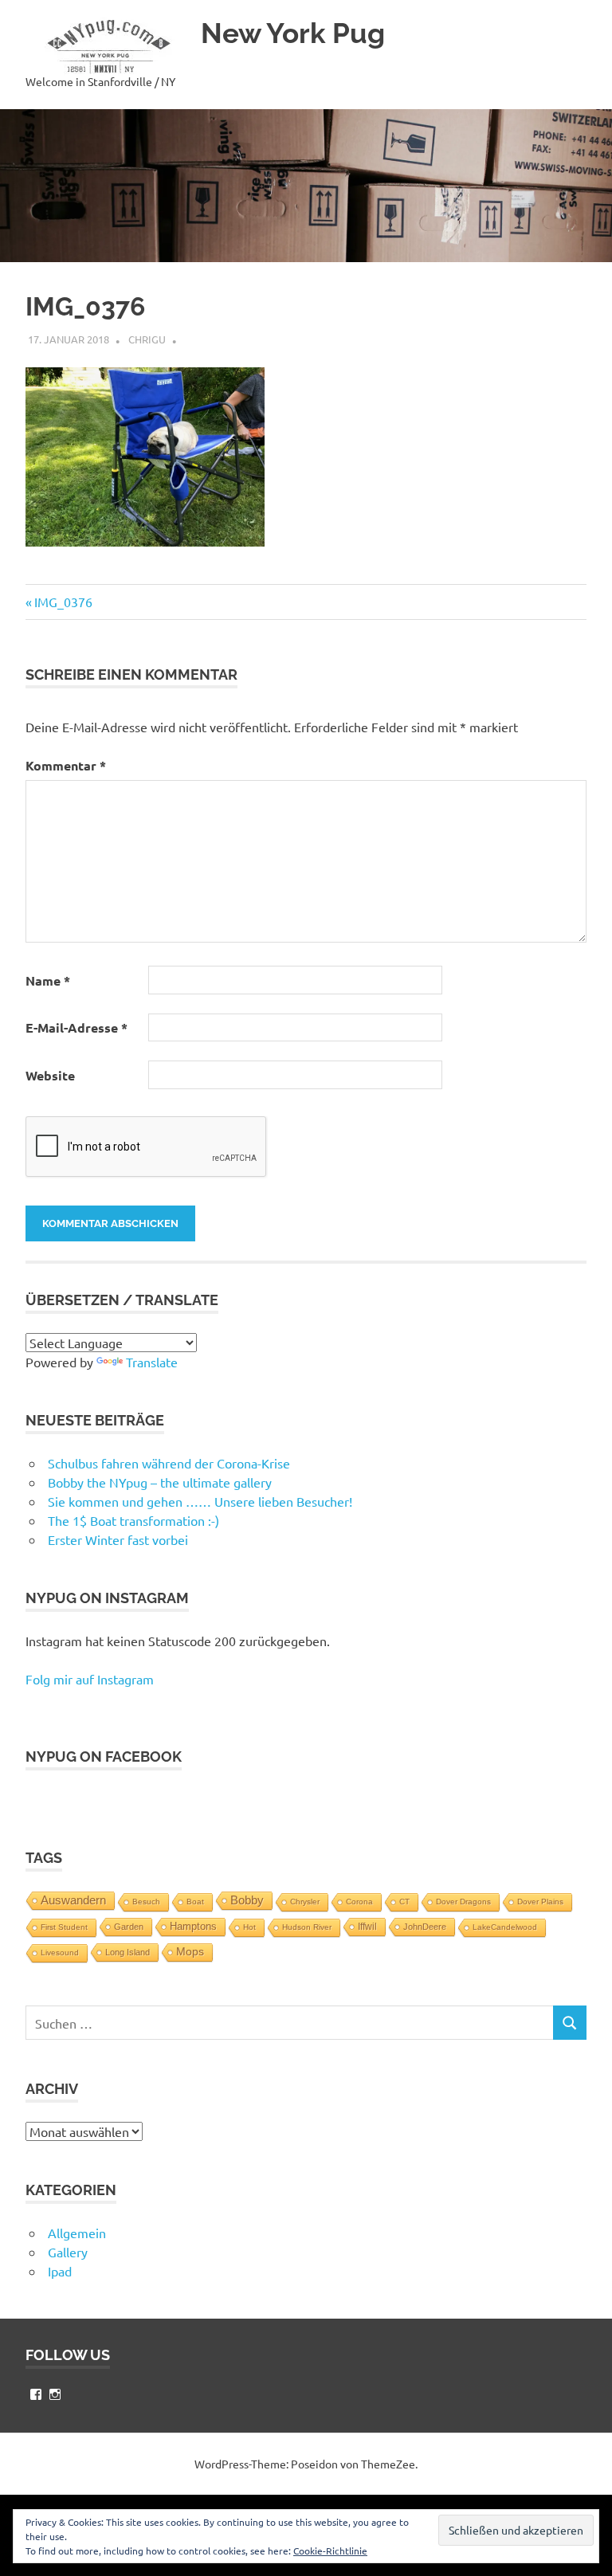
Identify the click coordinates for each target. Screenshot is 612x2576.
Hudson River (307, 1927)
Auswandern (73, 1900)
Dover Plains (540, 1902)
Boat (195, 1902)
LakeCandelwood (505, 1927)
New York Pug (293, 33)
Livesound (60, 1953)
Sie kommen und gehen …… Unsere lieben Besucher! (200, 1501)
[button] (105, 46)
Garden (129, 1927)
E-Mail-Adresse (76, 1027)
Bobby (247, 1900)
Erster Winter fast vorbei (118, 1539)
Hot (249, 1927)
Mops (190, 1952)
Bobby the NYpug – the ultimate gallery (160, 1482)
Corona (359, 1902)
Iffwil (367, 1927)
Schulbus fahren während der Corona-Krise (169, 1463)
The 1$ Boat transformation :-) (133, 1520)
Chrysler (305, 1902)
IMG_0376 (63, 602)
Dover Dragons (463, 1902)
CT (404, 1902)
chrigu (147, 339)
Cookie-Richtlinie (330, 2551)
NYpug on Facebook (104, 1757)
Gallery (68, 2252)
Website (50, 1075)
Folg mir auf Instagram (90, 1679)
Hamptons (193, 1927)
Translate (152, 1362)
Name (48, 980)
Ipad (60, 2271)
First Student (64, 1927)
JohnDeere (425, 1927)
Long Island (127, 1952)
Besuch (146, 1902)
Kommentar (66, 765)
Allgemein (77, 2233)
